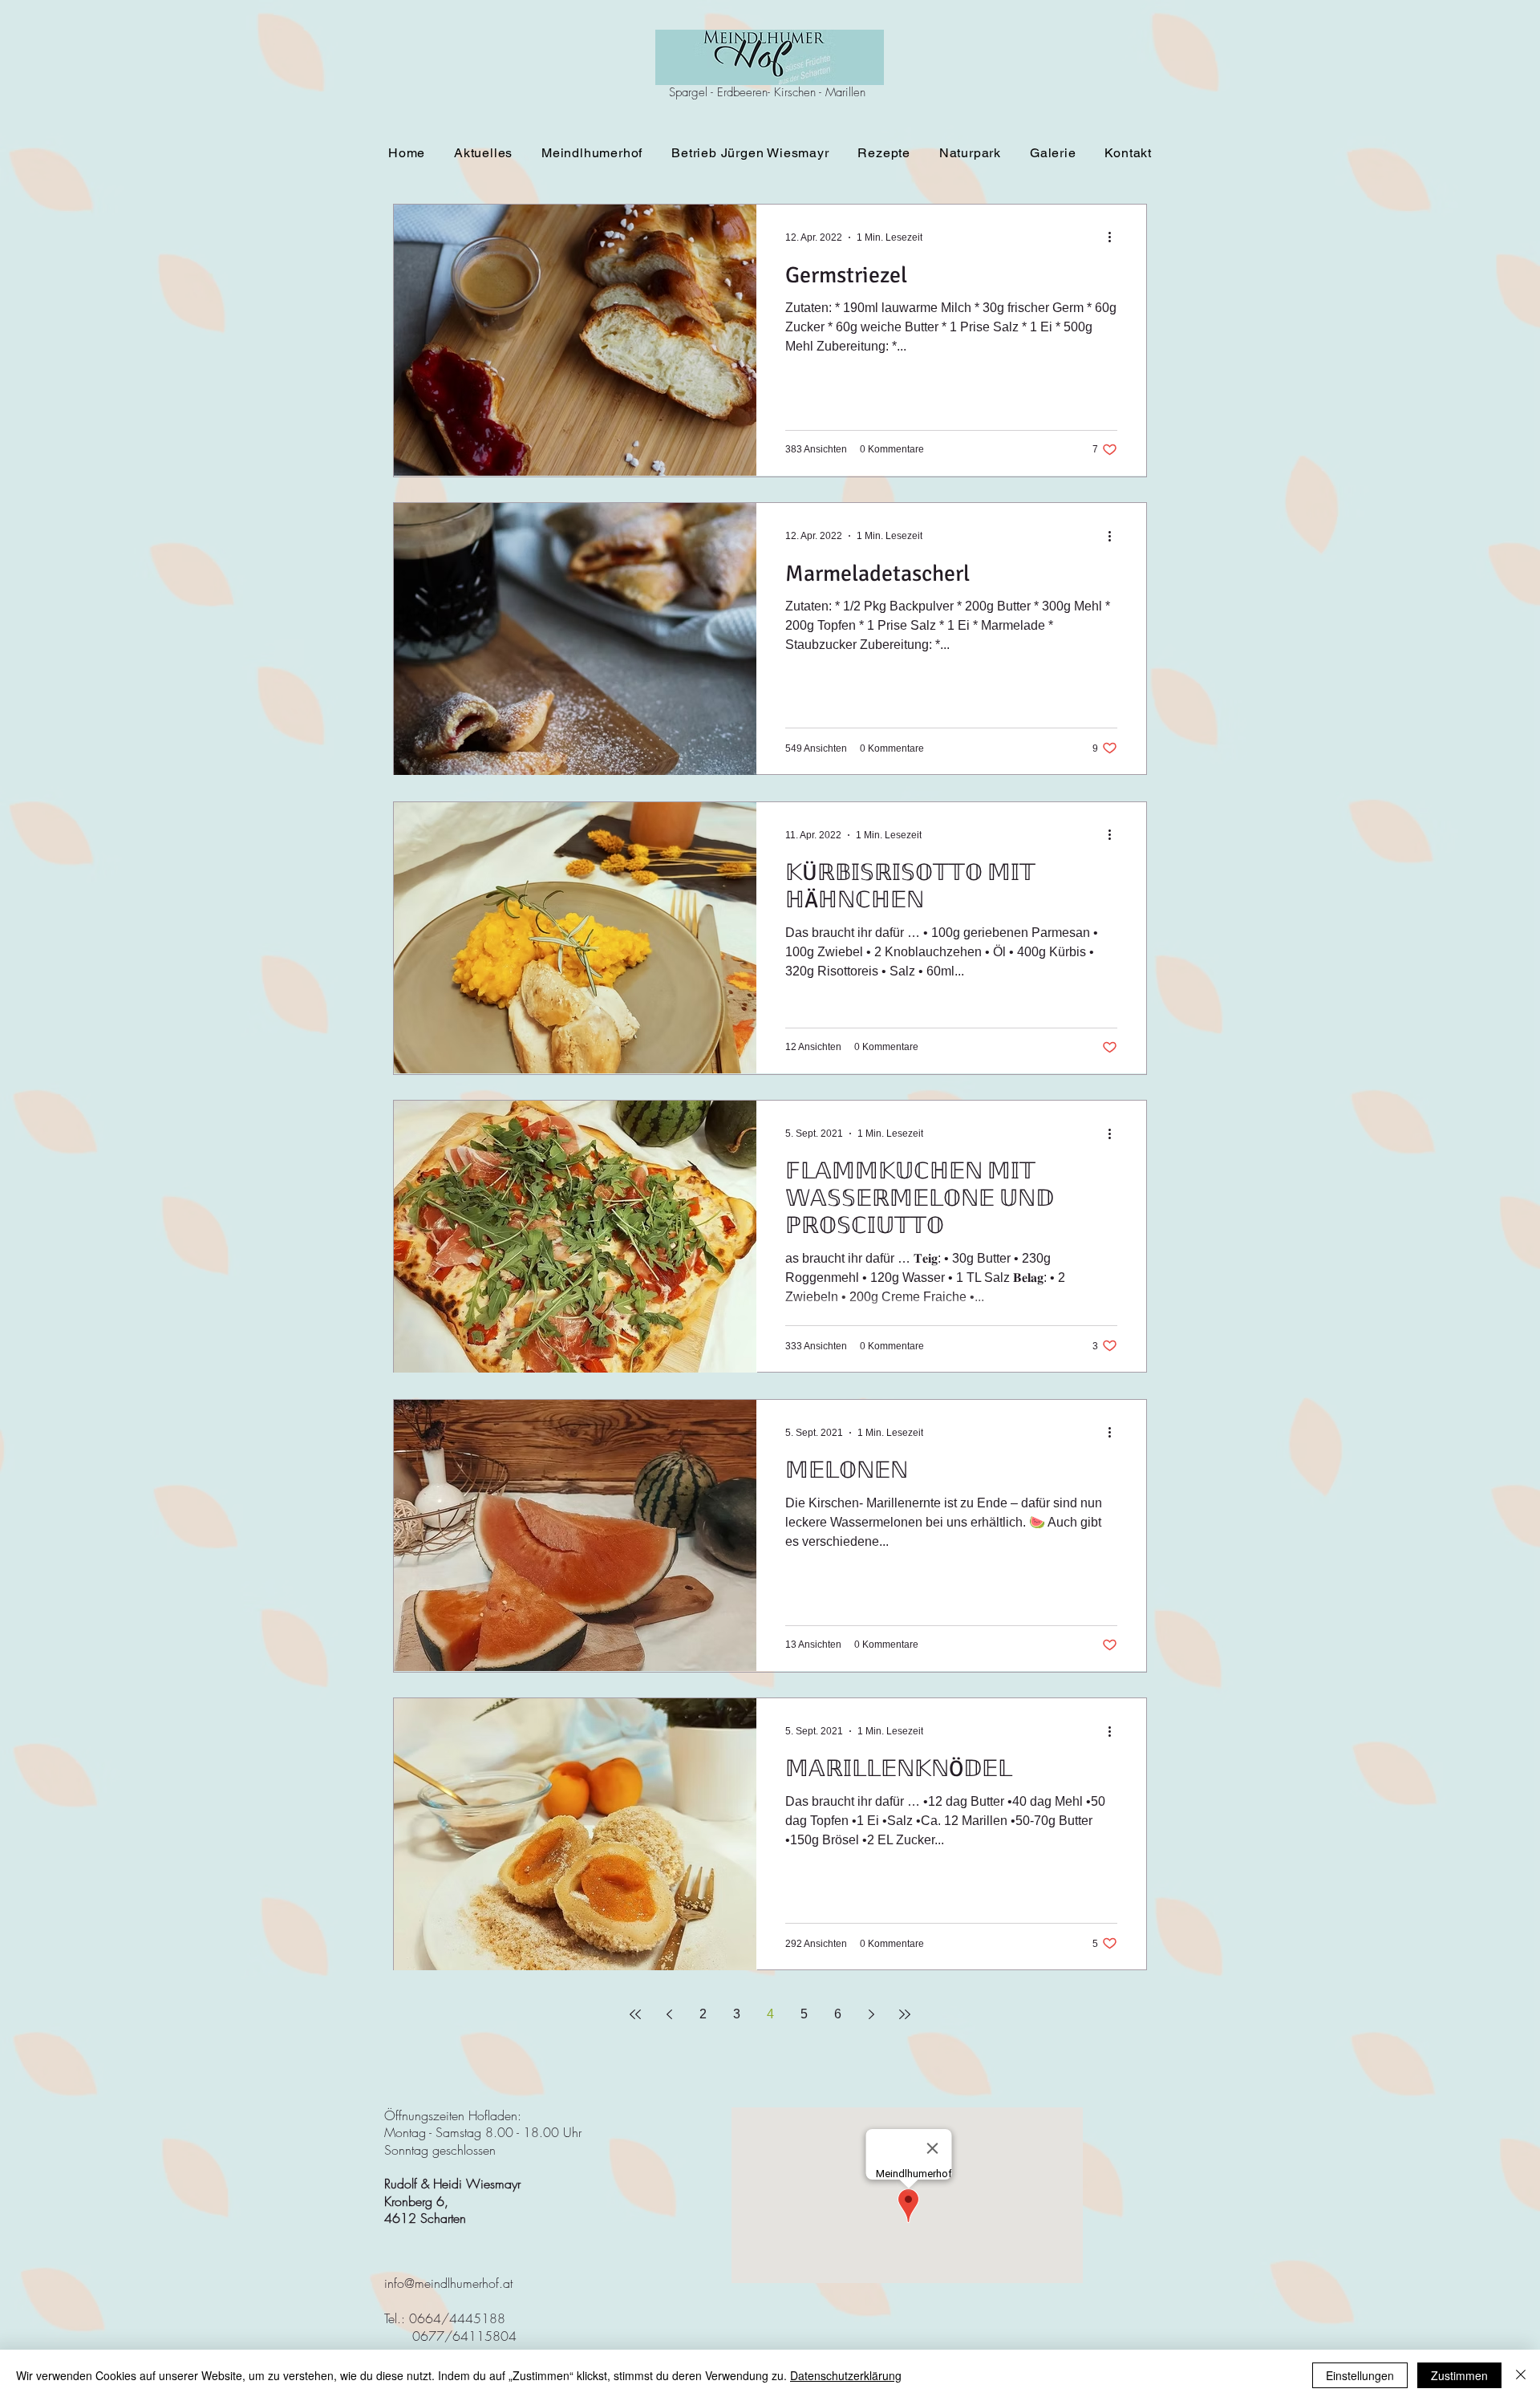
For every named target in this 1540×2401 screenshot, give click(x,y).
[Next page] (871, 2014)
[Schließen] (1521, 2375)
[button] (592, 153)
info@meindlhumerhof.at (448, 2283)
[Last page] (905, 2014)
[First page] (635, 2014)
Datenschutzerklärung (846, 2375)
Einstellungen (1360, 2375)
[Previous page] (669, 2014)
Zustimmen (1459, 2375)
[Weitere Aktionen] (1115, 237)
